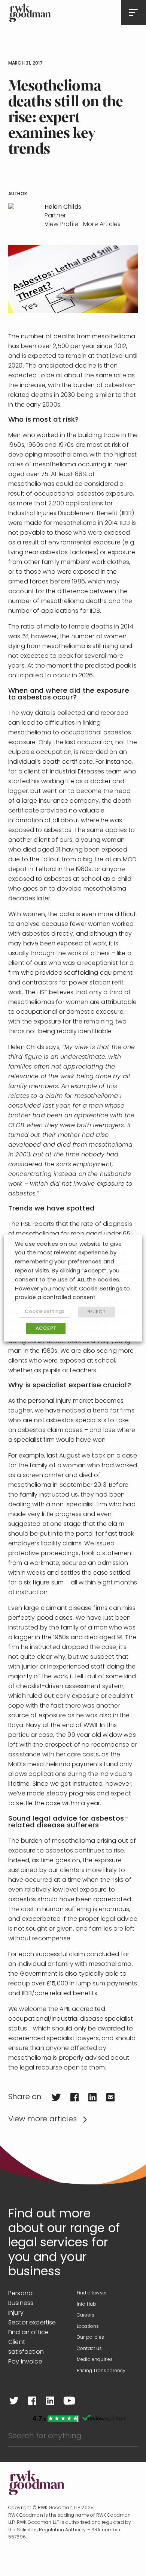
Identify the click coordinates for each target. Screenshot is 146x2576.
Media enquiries (95, 2360)
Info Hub (86, 2305)
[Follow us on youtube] (69, 2401)
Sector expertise (32, 2323)
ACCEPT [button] (46, 1329)
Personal (21, 2294)
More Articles (102, 225)
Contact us (89, 2349)
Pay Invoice (25, 2362)
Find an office (28, 2333)
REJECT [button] (97, 1312)
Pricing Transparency (101, 2371)
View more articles (42, 2119)
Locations (88, 2327)
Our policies (90, 2338)
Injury (16, 2313)
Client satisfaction (26, 2347)
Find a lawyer (92, 2293)
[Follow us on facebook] (32, 2401)
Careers (86, 2315)
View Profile (61, 225)
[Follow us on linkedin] (50, 2401)
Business (21, 2303)
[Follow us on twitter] (14, 2401)
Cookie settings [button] (45, 1312)
